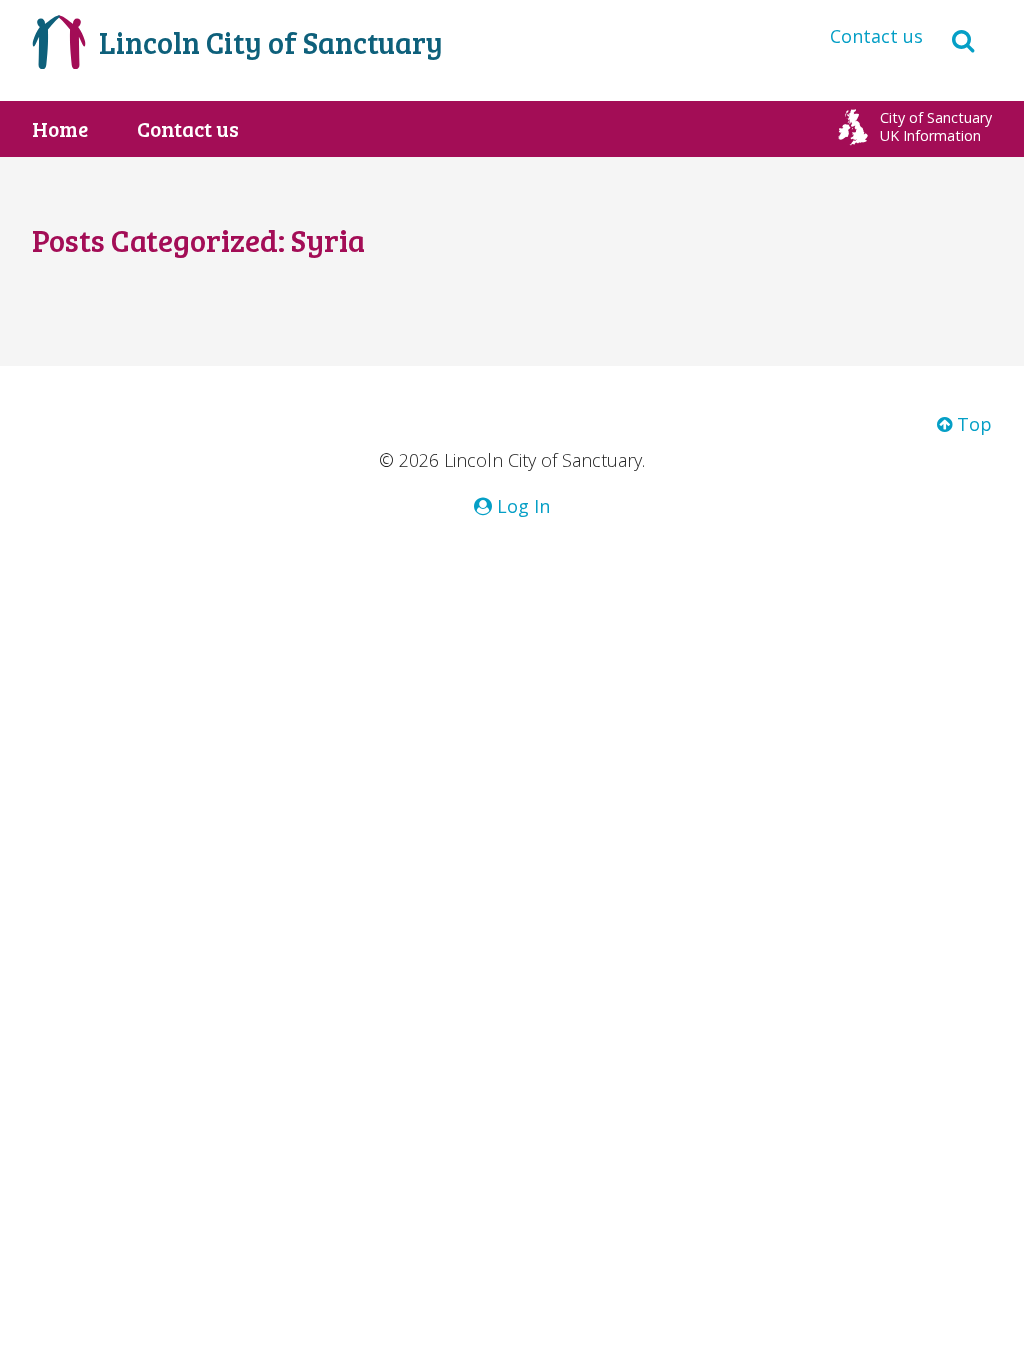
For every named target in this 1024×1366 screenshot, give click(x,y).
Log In (521, 506)
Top (972, 424)
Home (60, 129)
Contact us (876, 36)
